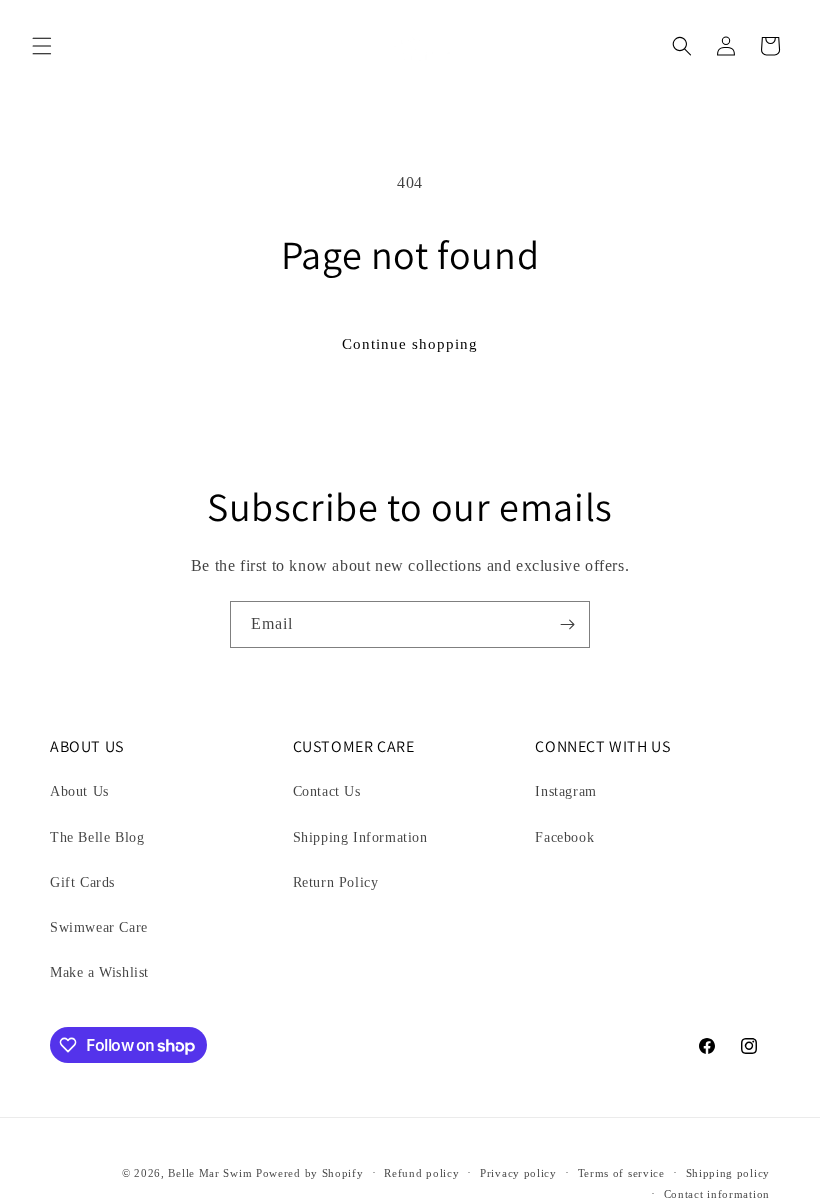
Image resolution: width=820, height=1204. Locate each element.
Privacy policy (518, 1173)
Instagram (565, 791)
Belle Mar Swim (210, 1173)
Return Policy (336, 882)
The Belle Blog (97, 837)
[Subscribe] (567, 624)
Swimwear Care (99, 927)
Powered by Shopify (310, 1173)
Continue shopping (410, 344)
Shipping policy (728, 1173)
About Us (79, 791)
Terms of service (621, 1173)
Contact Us (327, 791)
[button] (42, 46)
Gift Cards (82, 882)
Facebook (564, 837)
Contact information (717, 1194)
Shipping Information (360, 837)
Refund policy (421, 1173)
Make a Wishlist (99, 972)
